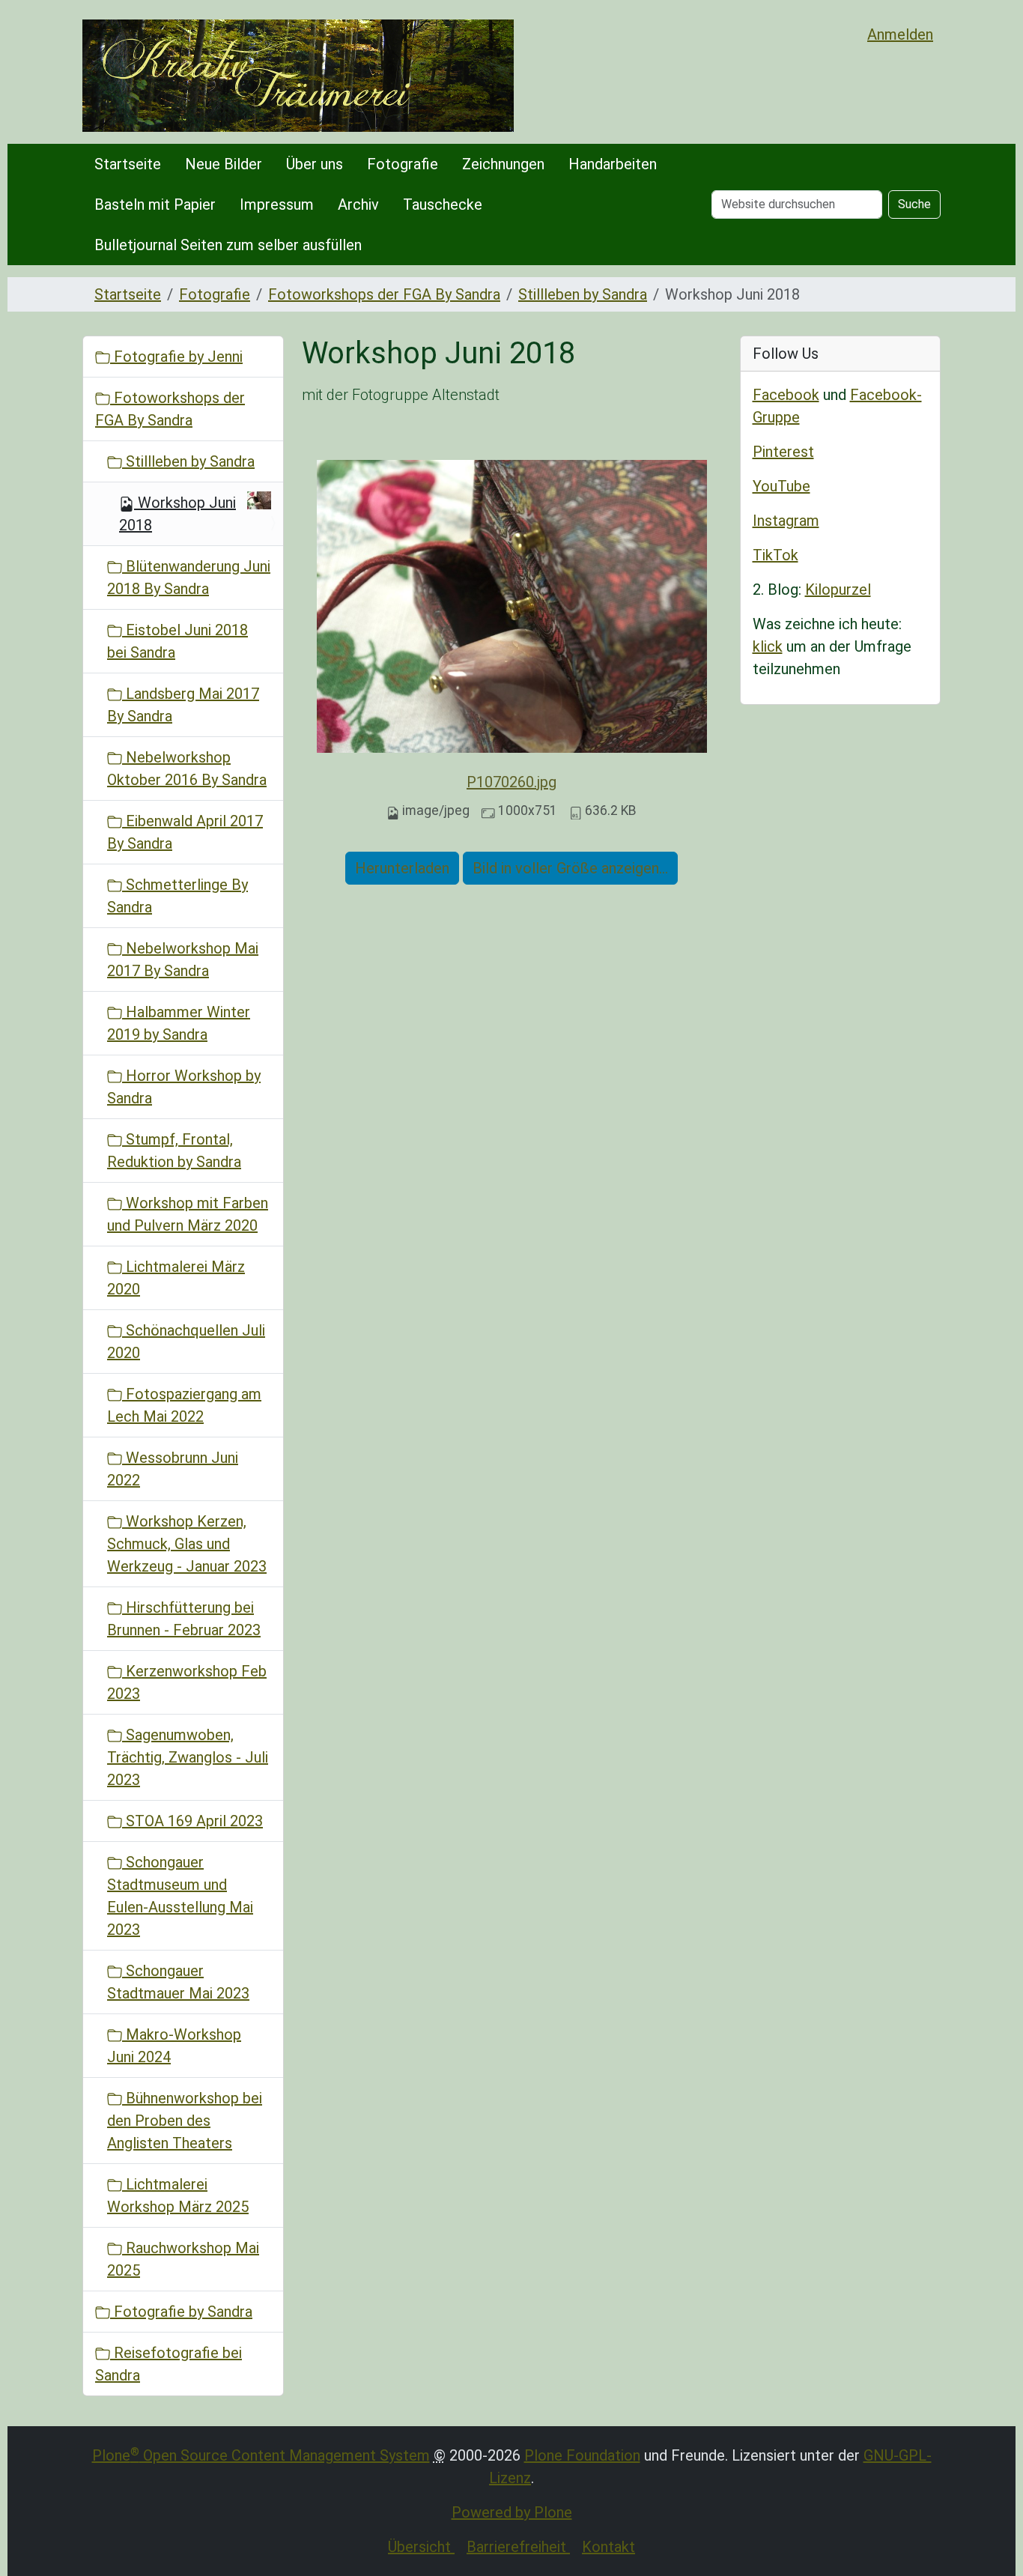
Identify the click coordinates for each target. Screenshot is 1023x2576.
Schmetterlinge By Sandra (177, 896)
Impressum (277, 204)
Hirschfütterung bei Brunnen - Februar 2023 (184, 1619)
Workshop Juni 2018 (177, 514)
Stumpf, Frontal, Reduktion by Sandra (174, 1151)
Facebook (786, 395)
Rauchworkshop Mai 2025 (183, 2259)
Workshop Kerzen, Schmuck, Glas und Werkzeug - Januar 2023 (187, 1544)
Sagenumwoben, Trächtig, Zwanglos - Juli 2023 (188, 1757)
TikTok (775, 555)
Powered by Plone (512, 2512)
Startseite (128, 164)
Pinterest (783, 452)
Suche (914, 204)
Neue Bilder (224, 164)
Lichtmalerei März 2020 (176, 1278)
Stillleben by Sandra (583, 294)
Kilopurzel (838, 590)
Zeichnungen (503, 164)
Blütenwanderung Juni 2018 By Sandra (189, 578)
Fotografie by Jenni (176, 357)
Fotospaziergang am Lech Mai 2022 (184, 1405)
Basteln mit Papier (155, 204)
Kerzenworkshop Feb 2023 (187, 1682)
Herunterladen (402, 868)
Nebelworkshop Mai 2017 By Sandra (183, 960)
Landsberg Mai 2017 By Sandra (183, 705)
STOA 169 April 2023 (192, 1821)
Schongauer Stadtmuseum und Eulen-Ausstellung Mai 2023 (180, 1896)
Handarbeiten (613, 164)
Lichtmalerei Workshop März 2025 (178, 2195)
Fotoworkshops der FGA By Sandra (384, 294)
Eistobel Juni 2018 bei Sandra (177, 641)
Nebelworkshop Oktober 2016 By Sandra (187, 769)
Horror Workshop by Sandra (184, 1087)
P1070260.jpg (511, 782)
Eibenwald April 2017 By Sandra (185, 832)
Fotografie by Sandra (181, 2312)
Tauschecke (443, 204)
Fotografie (403, 164)
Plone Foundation (582, 2455)
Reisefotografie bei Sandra (169, 2364)
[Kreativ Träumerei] (298, 76)
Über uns (315, 164)
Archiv (358, 204)
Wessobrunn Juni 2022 (173, 1469)
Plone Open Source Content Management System (261, 2455)
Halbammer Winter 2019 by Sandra (179, 1023)
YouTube (781, 486)
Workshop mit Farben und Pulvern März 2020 (188, 1214)
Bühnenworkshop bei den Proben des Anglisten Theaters (185, 2121)
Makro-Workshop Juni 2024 (174, 2046)
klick (768, 646)
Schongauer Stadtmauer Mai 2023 (178, 1982)
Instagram (786, 521)
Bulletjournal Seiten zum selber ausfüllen (228, 245)
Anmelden (900, 34)
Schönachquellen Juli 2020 (186, 1342)
